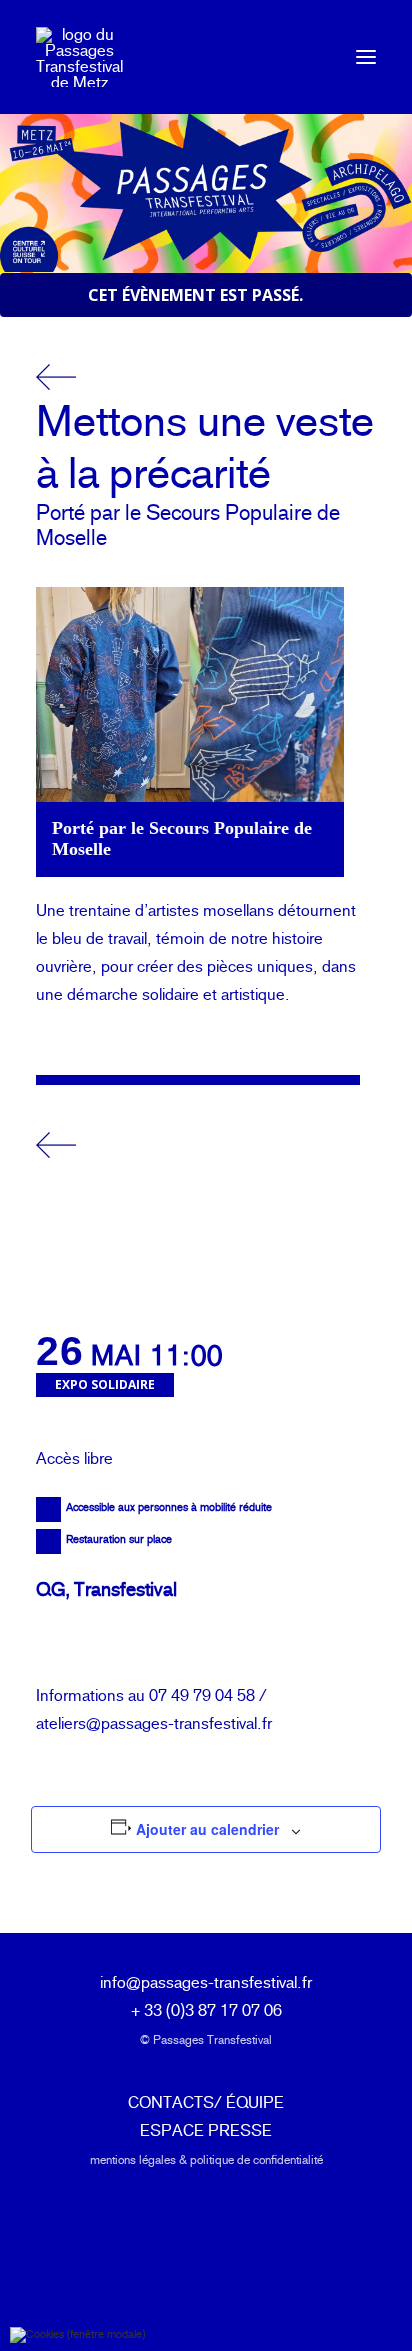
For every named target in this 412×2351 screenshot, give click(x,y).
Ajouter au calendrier (207, 1829)
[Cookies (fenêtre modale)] (77, 2335)
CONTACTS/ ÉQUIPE (206, 2102)
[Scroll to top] (373, 2308)
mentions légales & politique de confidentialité (206, 2160)
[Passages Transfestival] (79, 57)
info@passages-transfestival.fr (206, 1982)
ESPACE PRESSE (206, 2130)
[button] (366, 57)
